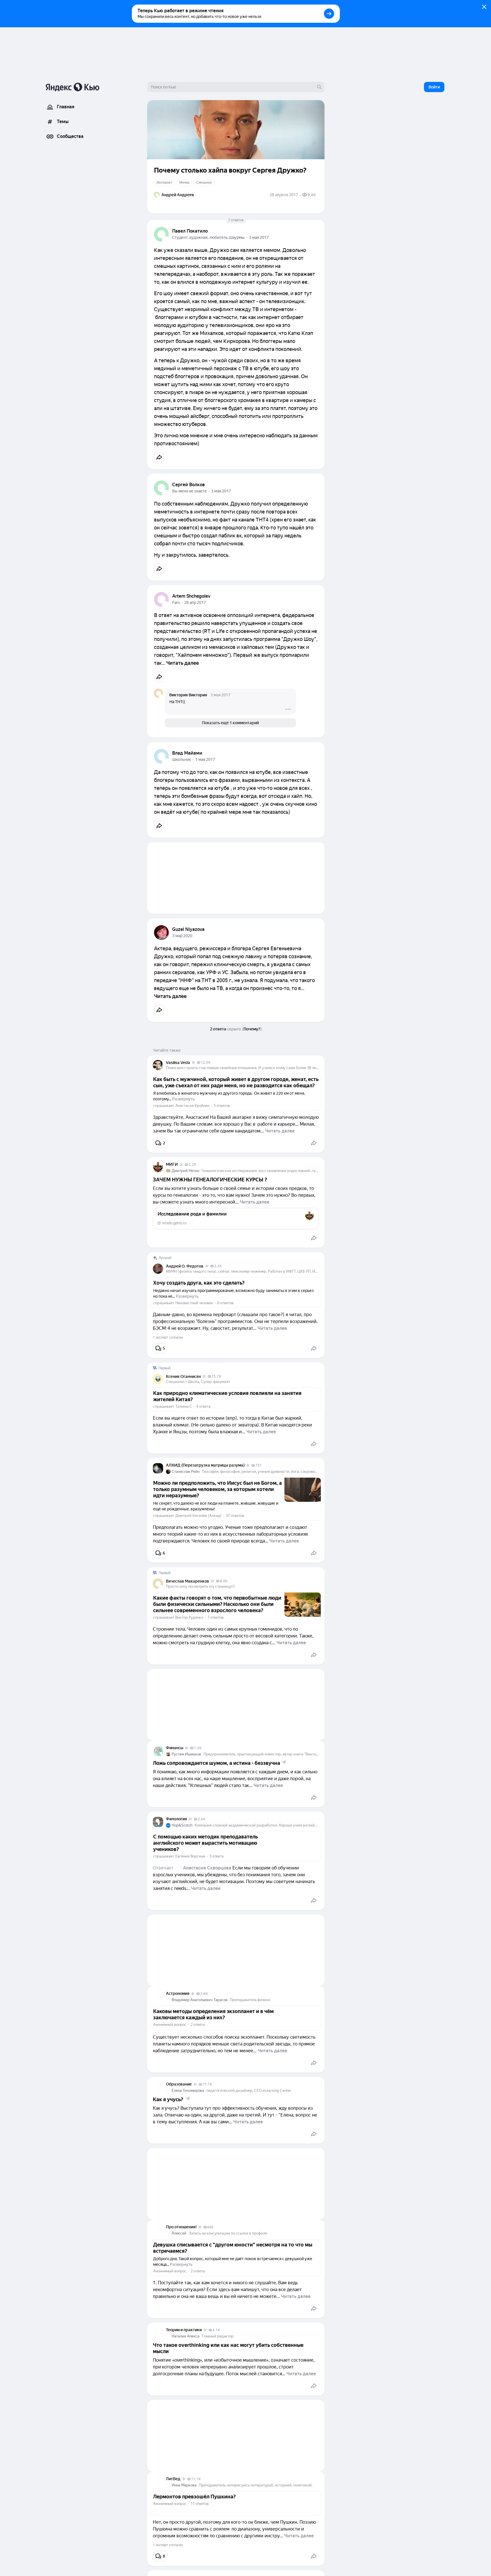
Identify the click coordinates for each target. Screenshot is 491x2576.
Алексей (179, 2233)
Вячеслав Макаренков (188, 1581)
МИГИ (172, 1164)
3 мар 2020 (182, 936)
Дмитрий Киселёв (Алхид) (198, 1516)
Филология (176, 1819)
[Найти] (319, 87)
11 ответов (200, 2504)
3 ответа (217, 1856)
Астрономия (178, 1993)
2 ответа (198, 2025)
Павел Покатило (190, 231)
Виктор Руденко (189, 1617)
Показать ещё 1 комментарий (230, 723)
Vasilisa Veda (178, 1063)
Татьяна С (184, 1406)
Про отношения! (181, 2227)
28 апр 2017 (195, 602)
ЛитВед (173, 2479)
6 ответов (225, 1303)
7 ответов (236, 220)
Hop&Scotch (182, 1825)
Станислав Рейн (186, 1472)
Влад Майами (187, 753)
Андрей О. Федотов (185, 1266)
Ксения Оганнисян (183, 1376)
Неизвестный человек (194, 1303)
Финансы (175, 1748)
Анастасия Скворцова (207, 1868)
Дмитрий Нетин (185, 1171)
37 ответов (235, 1516)
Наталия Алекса (186, 2336)
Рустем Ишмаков (186, 1754)
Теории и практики (184, 2330)
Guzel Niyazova (188, 929)
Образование (179, 2084)
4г (187, 1748)
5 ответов (222, 1106)
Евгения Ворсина (190, 1856)
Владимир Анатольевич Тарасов (200, 2000)
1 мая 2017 (205, 759)
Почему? (252, 1029)
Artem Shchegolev (191, 596)
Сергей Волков (189, 485)
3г (194, 1063)
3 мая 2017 (259, 237)
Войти (434, 87)
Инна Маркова (184, 2485)
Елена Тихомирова (188, 2091)
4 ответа (203, 1406)
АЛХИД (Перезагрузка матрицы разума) (205, 1465)
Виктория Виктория (188, 695)
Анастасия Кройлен (192, 1106)
